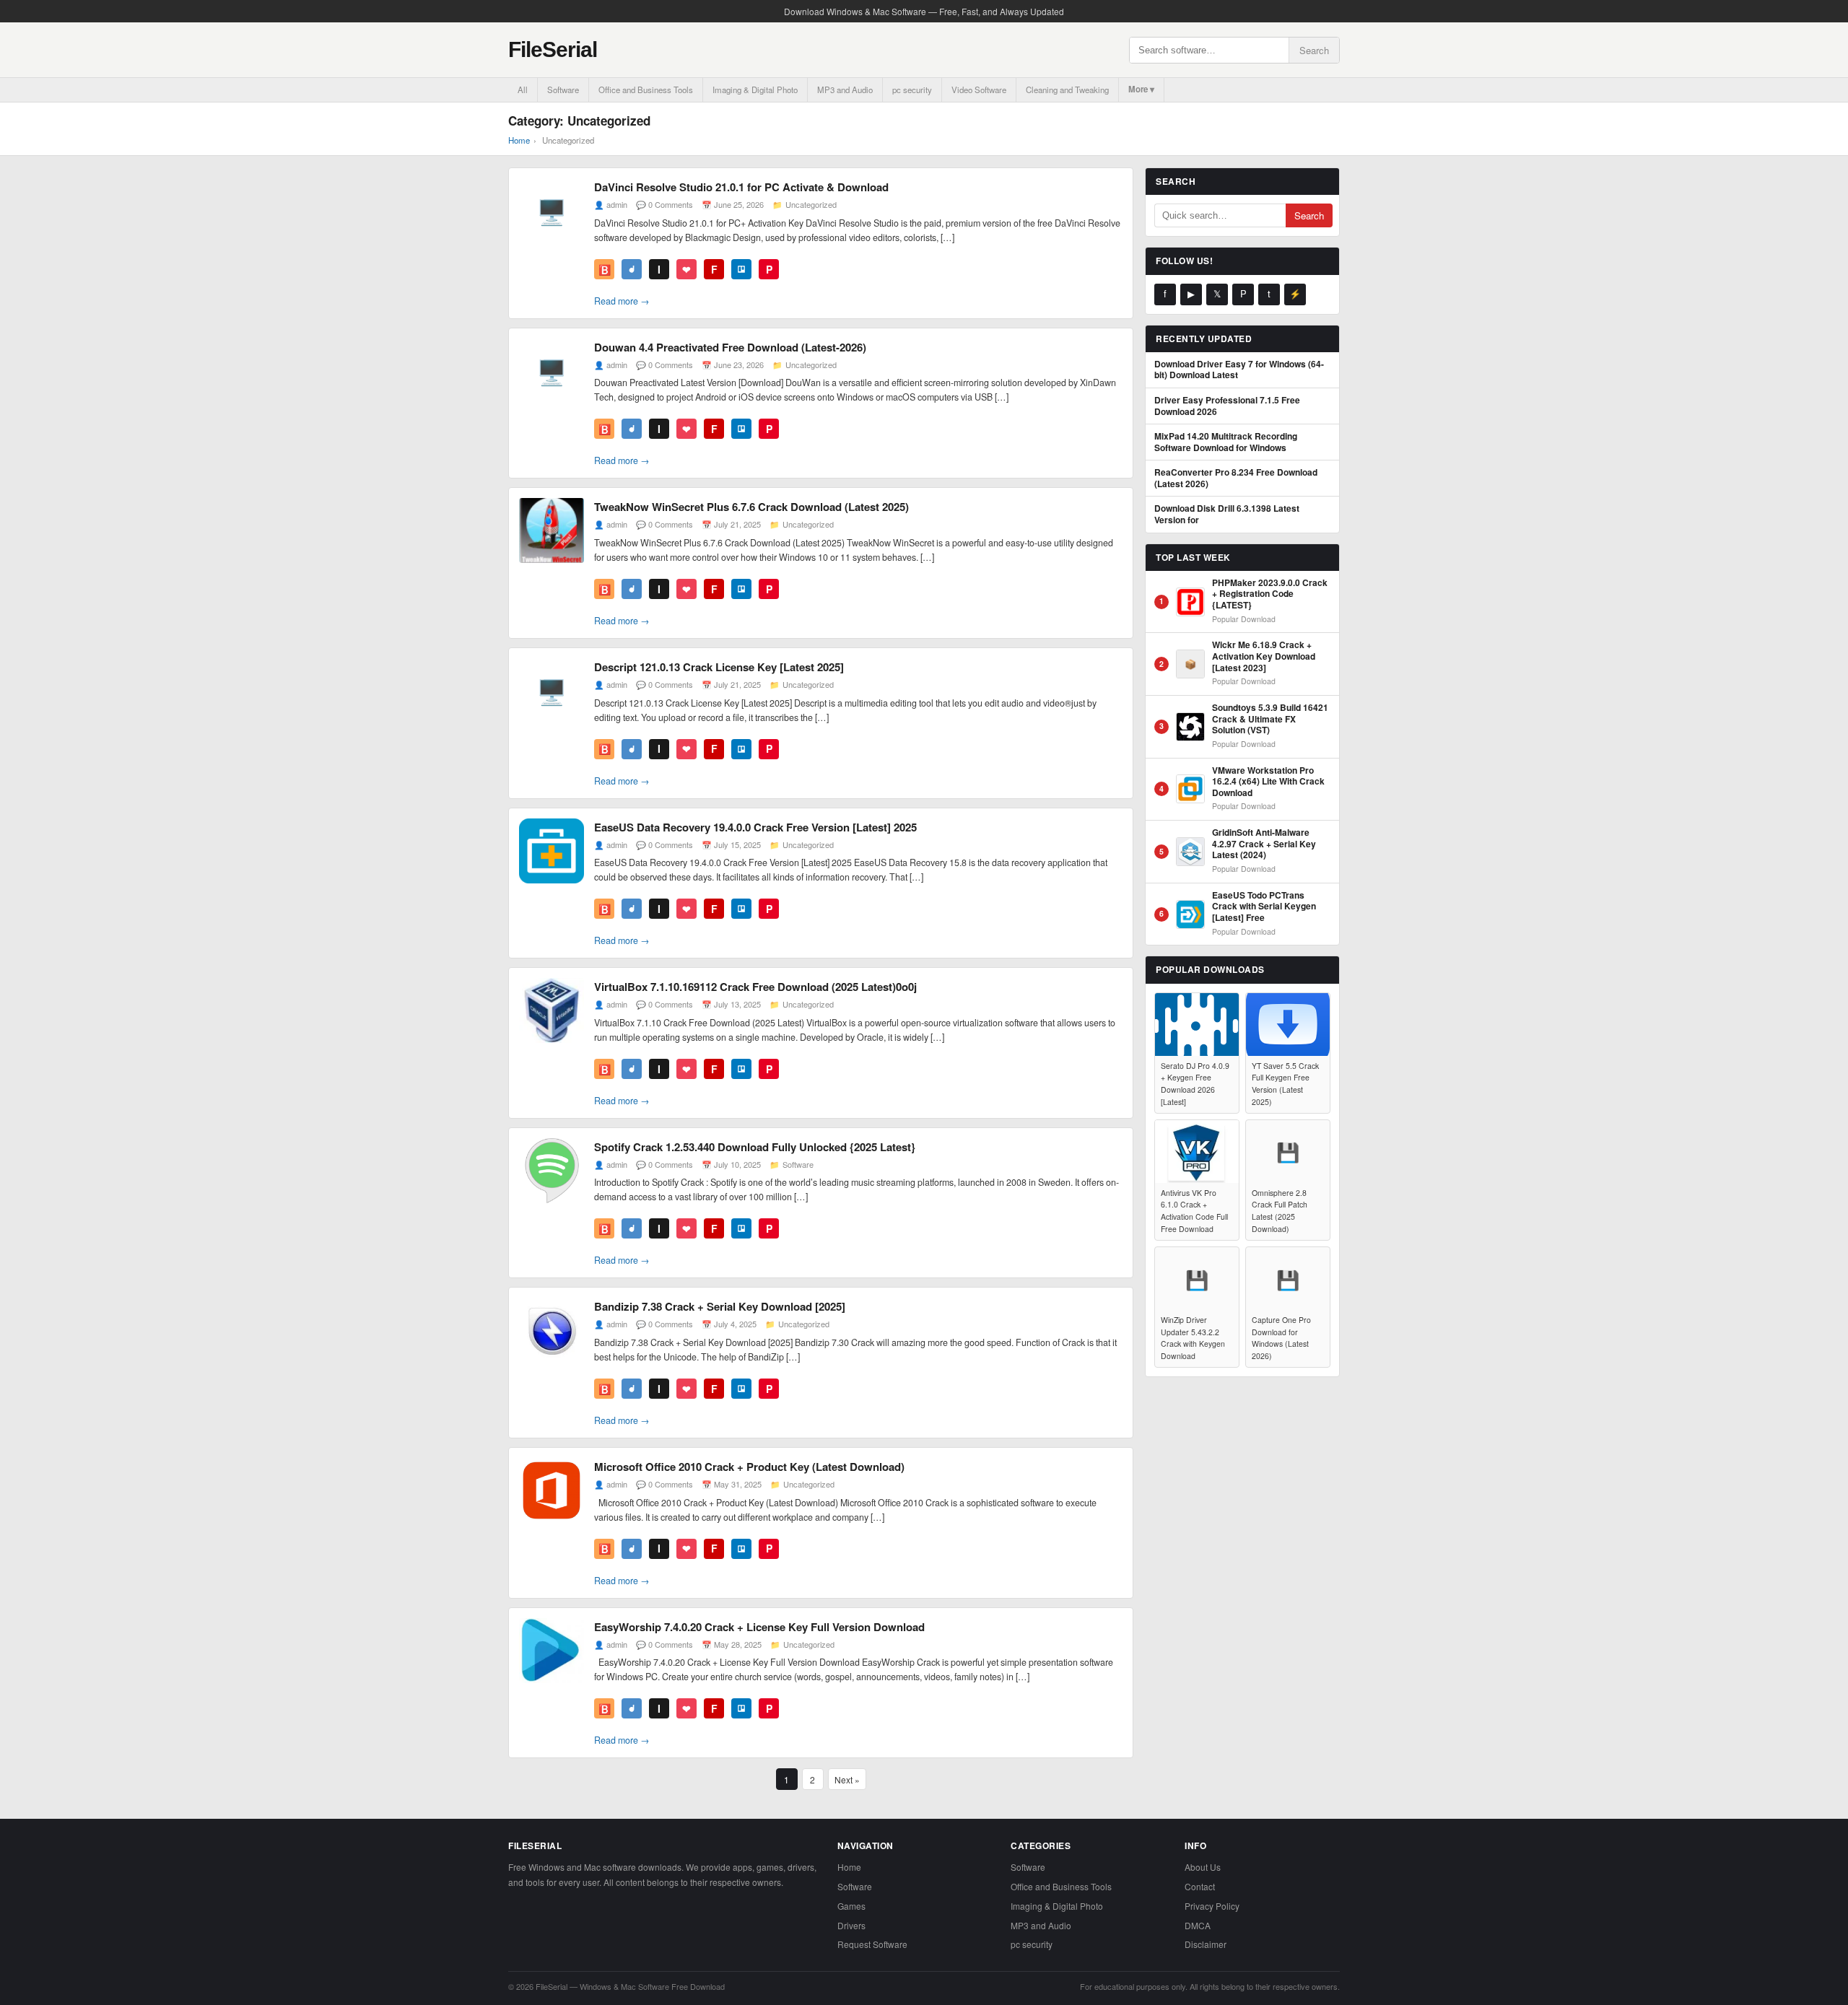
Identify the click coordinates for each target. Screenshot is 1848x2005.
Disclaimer (1206, 1944)
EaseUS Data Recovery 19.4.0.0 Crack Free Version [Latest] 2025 (755, 827)
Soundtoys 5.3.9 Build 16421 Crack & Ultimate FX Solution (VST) (1270, 719)
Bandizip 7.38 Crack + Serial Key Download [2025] (720, 1306)
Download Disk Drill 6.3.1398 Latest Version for (1227, 514)
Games (851, 1906)
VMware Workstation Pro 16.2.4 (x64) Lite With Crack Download (1268, 782)
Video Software (979, 89)
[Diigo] (632, 269)
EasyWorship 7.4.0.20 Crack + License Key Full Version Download (759, 1627)
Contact (1200, 1886)
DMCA (1198, 1925)
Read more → (622, 301)
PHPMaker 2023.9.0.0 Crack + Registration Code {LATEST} (1270, 594)
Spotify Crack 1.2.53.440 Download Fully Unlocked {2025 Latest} (755, 1147)
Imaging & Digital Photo (755, 89)
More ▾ (1141, 89)
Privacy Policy (1212, 1906)
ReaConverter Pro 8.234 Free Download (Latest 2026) (1236, 478)
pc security (912, 89)
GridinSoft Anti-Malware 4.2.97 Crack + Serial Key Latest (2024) (1264, 844)
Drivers (851, 1925)
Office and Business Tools (646, 89)
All (523, 89)
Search (1314, 50)
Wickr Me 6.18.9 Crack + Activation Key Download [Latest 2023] (1264, 656)
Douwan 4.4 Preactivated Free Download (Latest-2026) (730, 347)
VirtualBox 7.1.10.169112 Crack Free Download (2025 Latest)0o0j (755, 987)
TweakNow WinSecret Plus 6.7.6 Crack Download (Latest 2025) (751, 507)
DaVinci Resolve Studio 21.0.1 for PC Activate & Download (741, 187)
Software (563, 89)
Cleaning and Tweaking (1067, 89)
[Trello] (741, 269)
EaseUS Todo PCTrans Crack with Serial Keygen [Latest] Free (1264, 907)
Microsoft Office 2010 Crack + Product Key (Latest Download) (749, 1467)
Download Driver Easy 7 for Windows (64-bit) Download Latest (1239, 370)
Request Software (872, 1944)
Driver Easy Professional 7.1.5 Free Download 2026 (1227, 406)
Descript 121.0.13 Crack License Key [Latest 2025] (719, 667)
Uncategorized (811, 204)
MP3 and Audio (845, 89)
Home (519, 140)
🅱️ (605, 269)
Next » (847, 1779)
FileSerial (553, 49)
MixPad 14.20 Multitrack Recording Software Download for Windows (1226, 442)
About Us (1203, 1867)
